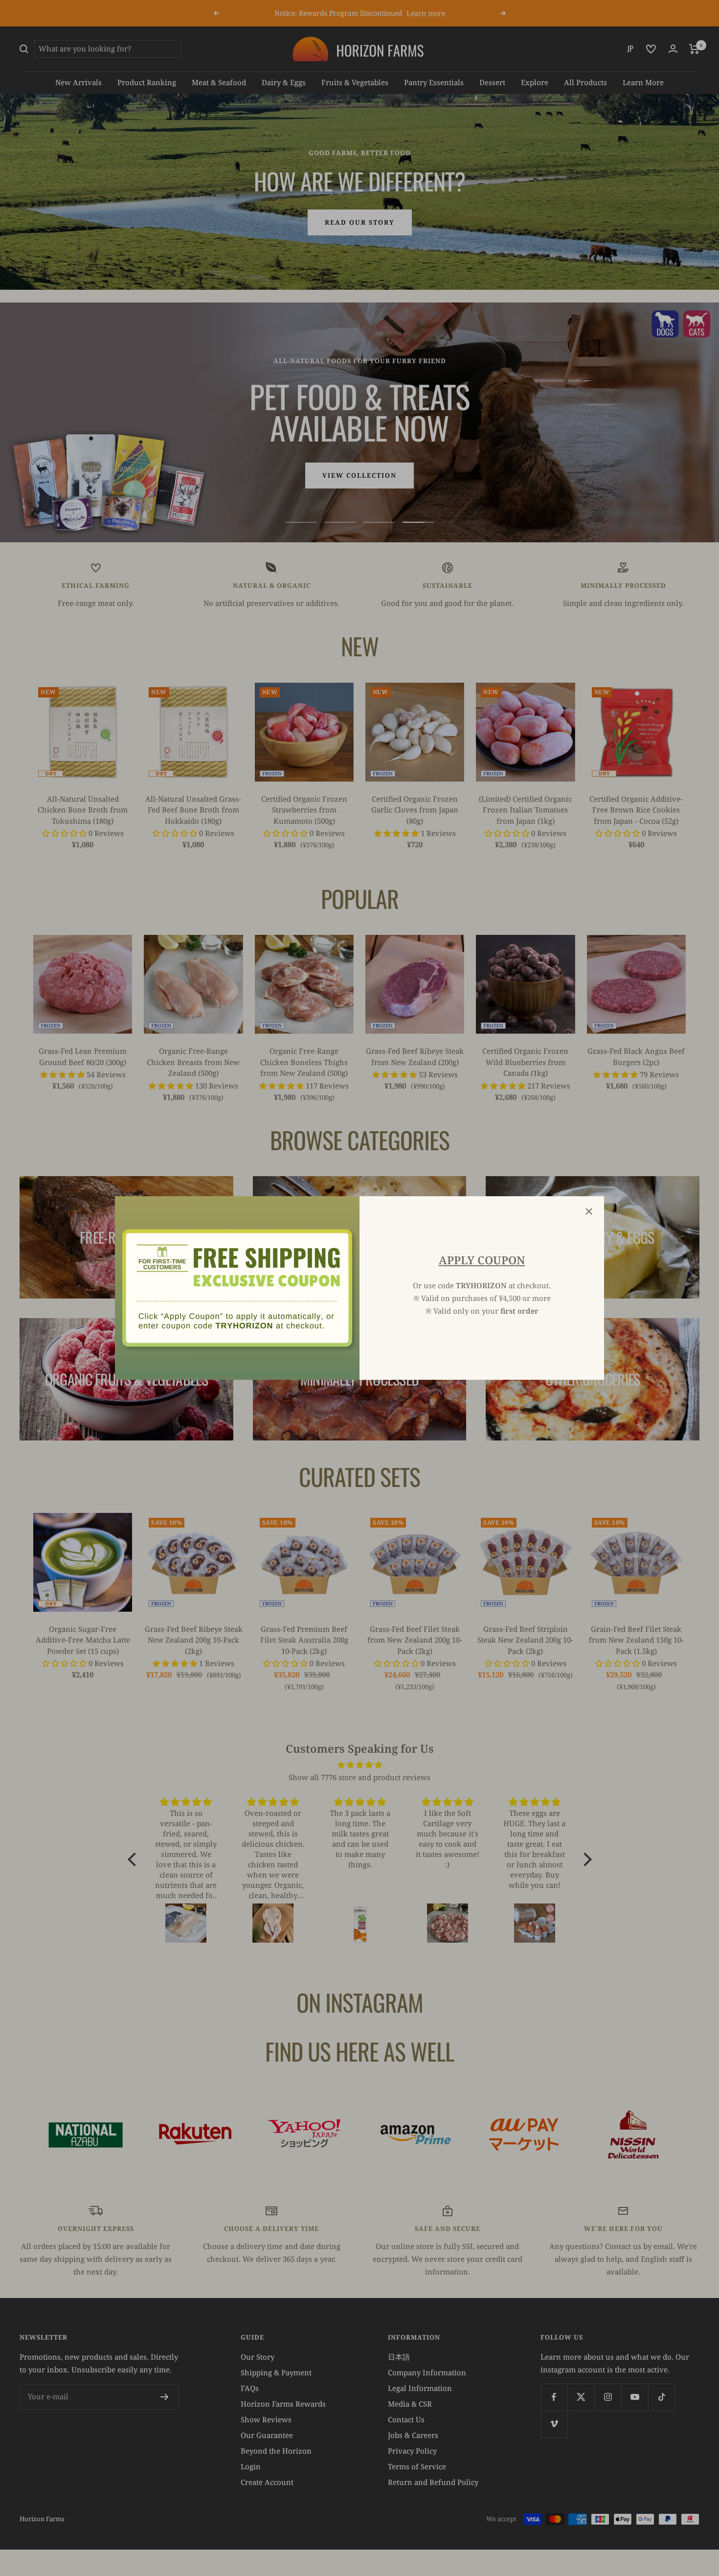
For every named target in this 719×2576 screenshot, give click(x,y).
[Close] (589, 1211)
